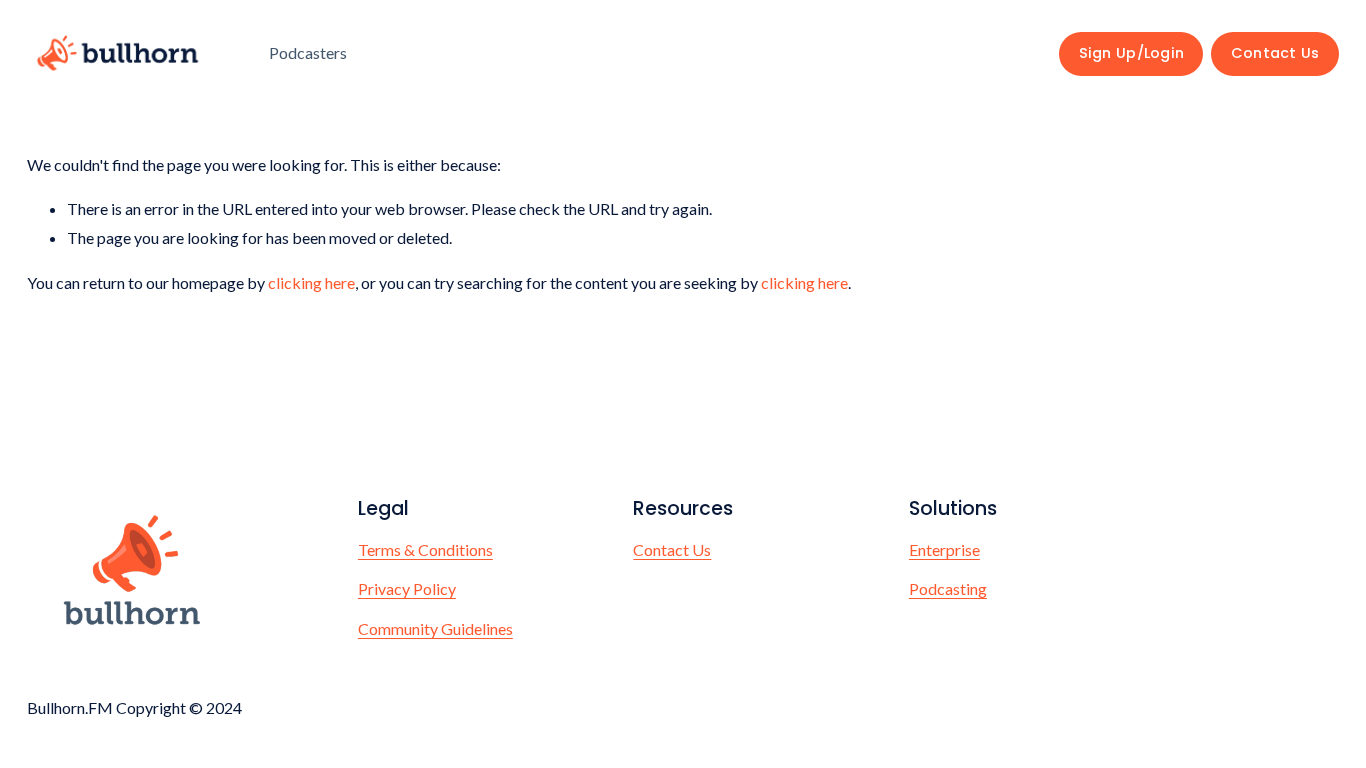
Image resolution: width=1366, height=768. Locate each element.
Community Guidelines (435, 628)
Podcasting (948, 588)
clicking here (311, 282)
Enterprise (944, 549)
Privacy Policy (407, 588)
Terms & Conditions (425, 549)
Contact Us (1275, 53)
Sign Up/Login (1132, 53)
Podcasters (308, 52)
